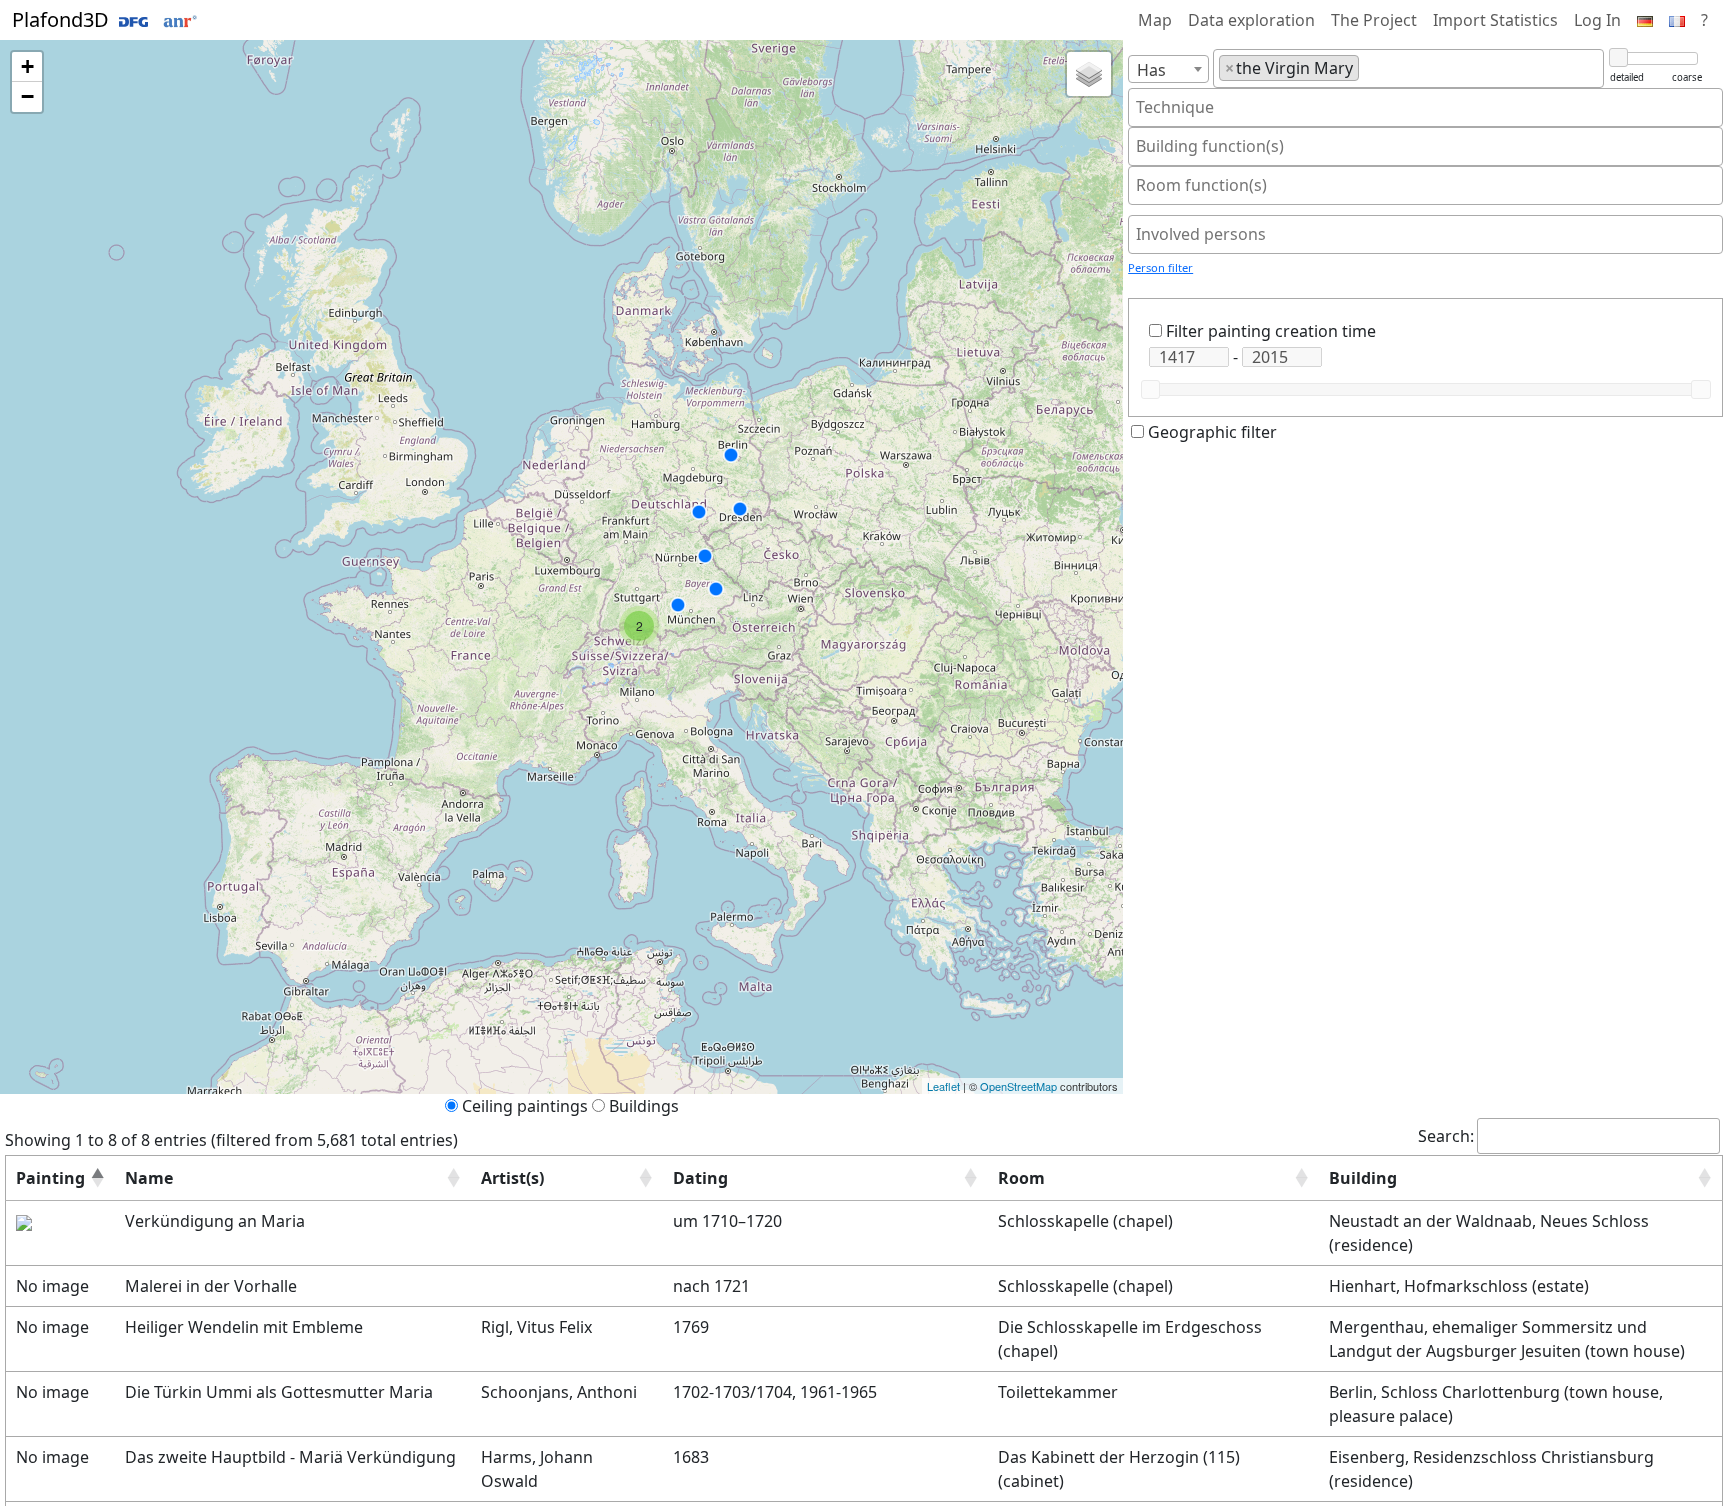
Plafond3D (63, 19)
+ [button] (27, 66)
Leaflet (943, 1086)
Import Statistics (1495, 20)
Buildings (644, 1106)
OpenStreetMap (1018, 1086)
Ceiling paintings (525, 1106)
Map (1155, 20)
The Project (1374, 20)
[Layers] (1089, 74)
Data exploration (1251, 20)
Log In (1597, 20)
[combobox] (1168, 69)
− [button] (27, 96)
